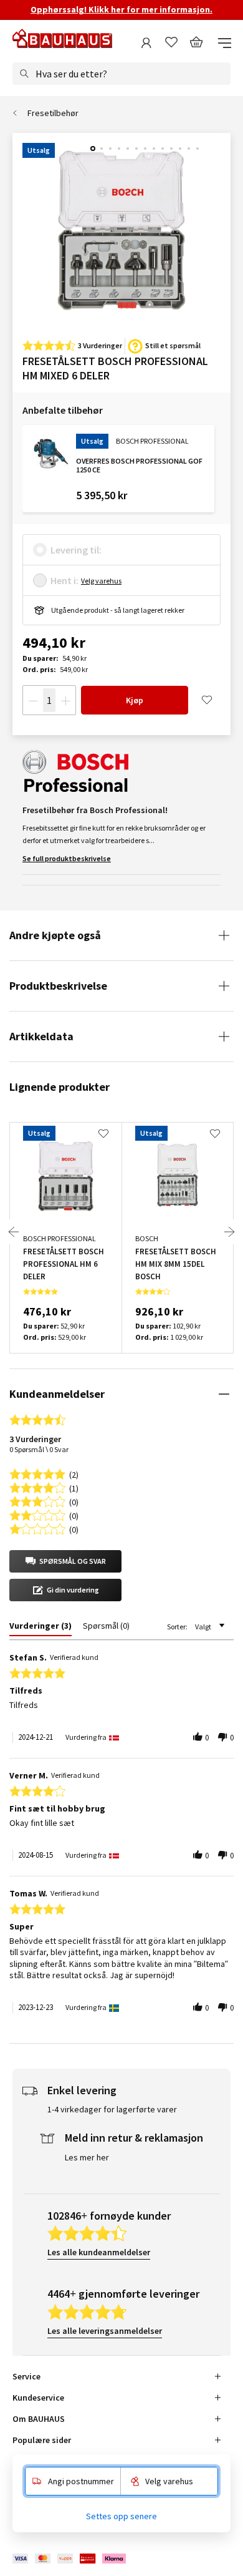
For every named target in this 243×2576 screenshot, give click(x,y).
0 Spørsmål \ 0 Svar (39, 1449)
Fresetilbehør (53, 113)
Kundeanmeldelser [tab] (57, 1394)
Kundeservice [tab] (38, 2398)
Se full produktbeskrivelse (67, 858)
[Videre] (229, 1232)
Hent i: (64, 580)
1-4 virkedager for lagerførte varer (112, 2109)
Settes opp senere (121, 2516)
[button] (65, 1561)
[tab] (40, 1628)
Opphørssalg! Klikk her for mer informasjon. (121, 9)
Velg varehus (101, 581)
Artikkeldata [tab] (41, 1036)
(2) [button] (74, 1474)
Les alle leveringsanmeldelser (105, 2331)
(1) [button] (74, 1487)
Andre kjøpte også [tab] (55, 935)
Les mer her (87, 2157)
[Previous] (14, 1232)
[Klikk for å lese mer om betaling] (70, 2559)
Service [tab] (26, 2376)
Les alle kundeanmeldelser (99, 2252)
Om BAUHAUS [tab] (39, 2419)
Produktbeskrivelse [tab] (58, 986)
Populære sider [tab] (42, 2440)
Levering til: (76, 550)
